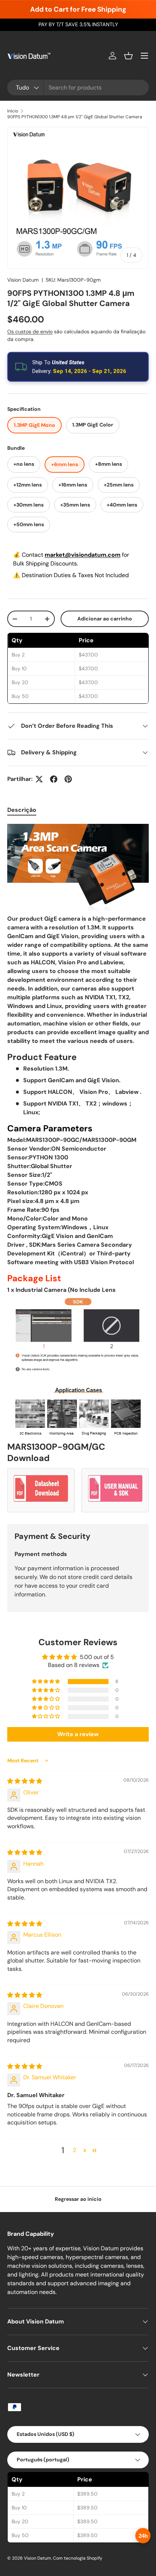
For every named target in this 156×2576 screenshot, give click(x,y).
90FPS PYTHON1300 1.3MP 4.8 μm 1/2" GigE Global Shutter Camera (75, 117)
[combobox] (78, 88)
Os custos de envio (30, 332)
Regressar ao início (78, 2199)
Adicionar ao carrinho (105, 619)
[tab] (22, 810)
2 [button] (75, 2150)
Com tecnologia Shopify (78, 2558)
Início (13, 111)
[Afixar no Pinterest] (68, 779)
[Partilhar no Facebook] (54, 779)
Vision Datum (23, 280)
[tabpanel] (78, 1168)
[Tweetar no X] (39, 779)
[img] (25, 1781)
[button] (128, 56)
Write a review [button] (78, 1734)
